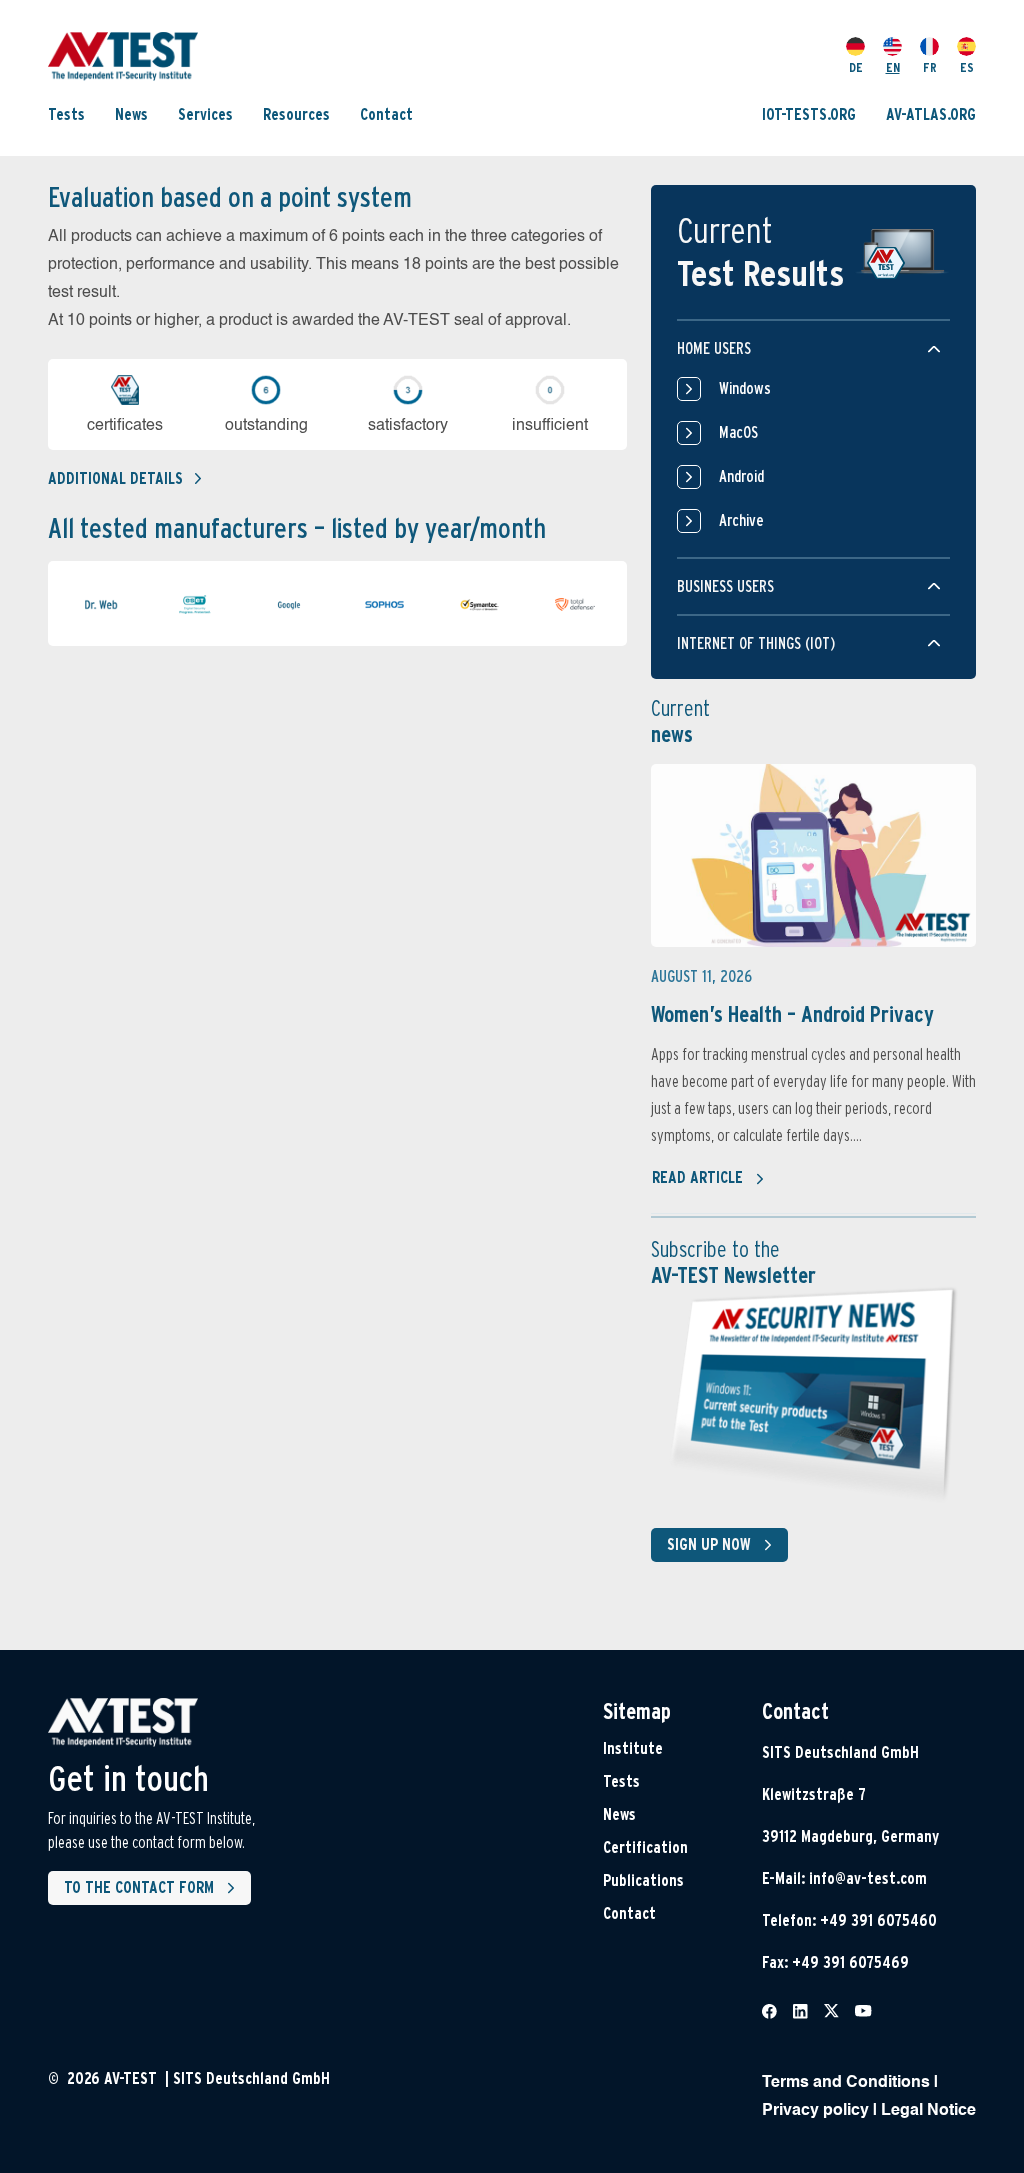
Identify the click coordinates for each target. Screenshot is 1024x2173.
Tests (66, 114)
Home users (714, 348)
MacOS (738, 432)
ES (967, 67)
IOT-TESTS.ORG (809, 114)
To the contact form (139, 1887)
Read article (697, 1177)
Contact (386, 114)
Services (205, 114)
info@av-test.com (868, 1878)
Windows (745, 388)
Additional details (115, 478)
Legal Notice (928, 2111)
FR (930, 67)
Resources (296, 114)
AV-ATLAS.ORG (931, 114)
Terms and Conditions (846, 2083)
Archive (741, 520)
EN (893, 67)
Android (741, 476)
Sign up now (709, 1544)
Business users (725, 586)
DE (856, 67)
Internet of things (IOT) (756, 643)
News (131, 114)
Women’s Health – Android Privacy (792, 1014)
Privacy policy (815, 2111)
